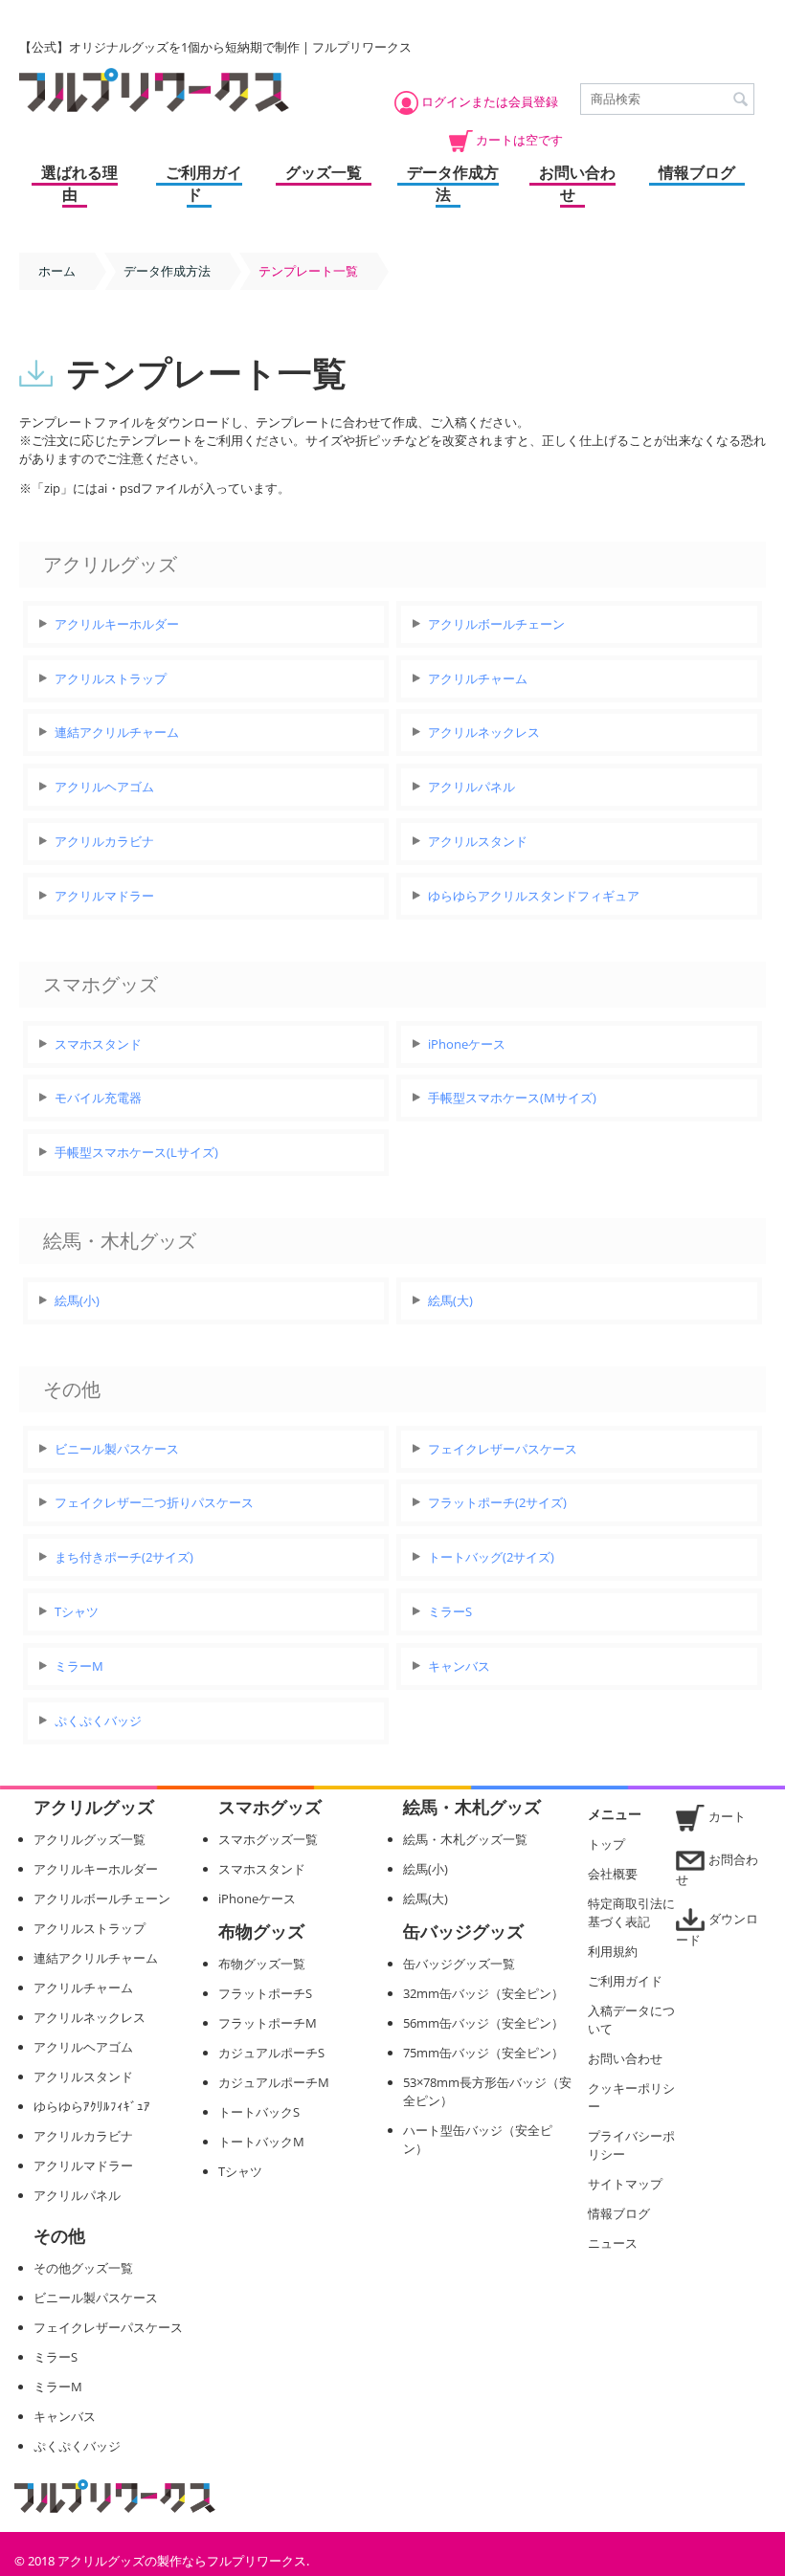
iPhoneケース (467, 1044)
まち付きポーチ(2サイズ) (124, 1557)
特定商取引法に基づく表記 (631, 1912)
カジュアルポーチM (274, 2082)
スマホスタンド (98, 1044)
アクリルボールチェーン (496, 624)
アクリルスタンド (478, 841)
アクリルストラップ (111, 678)
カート (727, 1817)
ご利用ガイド (204, 183)
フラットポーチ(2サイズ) (497, 1502)
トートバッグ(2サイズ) (491, 1557)
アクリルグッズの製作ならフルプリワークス (182, 2561)
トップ (606, 1844)
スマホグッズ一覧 (268, 1839)
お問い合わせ (577, 183)
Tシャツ (77, 1611)
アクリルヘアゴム (104, 787)
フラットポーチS (265, 1993)
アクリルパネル (471, 787)
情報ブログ (697, 172)
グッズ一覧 (324, 172)
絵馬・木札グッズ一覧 (465, 1839)
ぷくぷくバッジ (98, 1721)
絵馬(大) (450, 1300)
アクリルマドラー (104, 896)
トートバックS (259, 2112)
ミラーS (450, 1611)
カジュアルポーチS (271, 2053)
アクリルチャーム (478, 678)
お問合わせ (717, 1869)
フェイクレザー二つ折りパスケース (154, 1502)
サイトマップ (625, 2184)
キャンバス (459, 1666)
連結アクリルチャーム (117, 732)
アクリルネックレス (484, 732)
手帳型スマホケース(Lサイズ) (136, 1152)
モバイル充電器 (98, 1098)
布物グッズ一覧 (262, 1964)
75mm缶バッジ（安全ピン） (483, 2053)
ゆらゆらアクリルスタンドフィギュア (534, 896)
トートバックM (261, 2142)
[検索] (740, 100)
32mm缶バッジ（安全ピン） (483, 1993)
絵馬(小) (77, 1300)
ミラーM (79, 1666)
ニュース (613, 2243)
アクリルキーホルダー (117, 624)
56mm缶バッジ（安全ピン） (483, 2023)
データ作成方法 (453, 183)
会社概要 (613, 1874)
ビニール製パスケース (117, 1449)
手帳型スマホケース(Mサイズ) (512, 1098)
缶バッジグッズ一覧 (459, 1964)
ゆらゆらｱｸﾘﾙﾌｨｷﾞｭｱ (92, 2106)
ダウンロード (717, 1929)
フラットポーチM (268, 2023)
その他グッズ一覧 (83, 2268)
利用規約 (613, 1951)
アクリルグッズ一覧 (90, 1839)
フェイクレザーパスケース (503, 1449)
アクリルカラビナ (104, 841)
